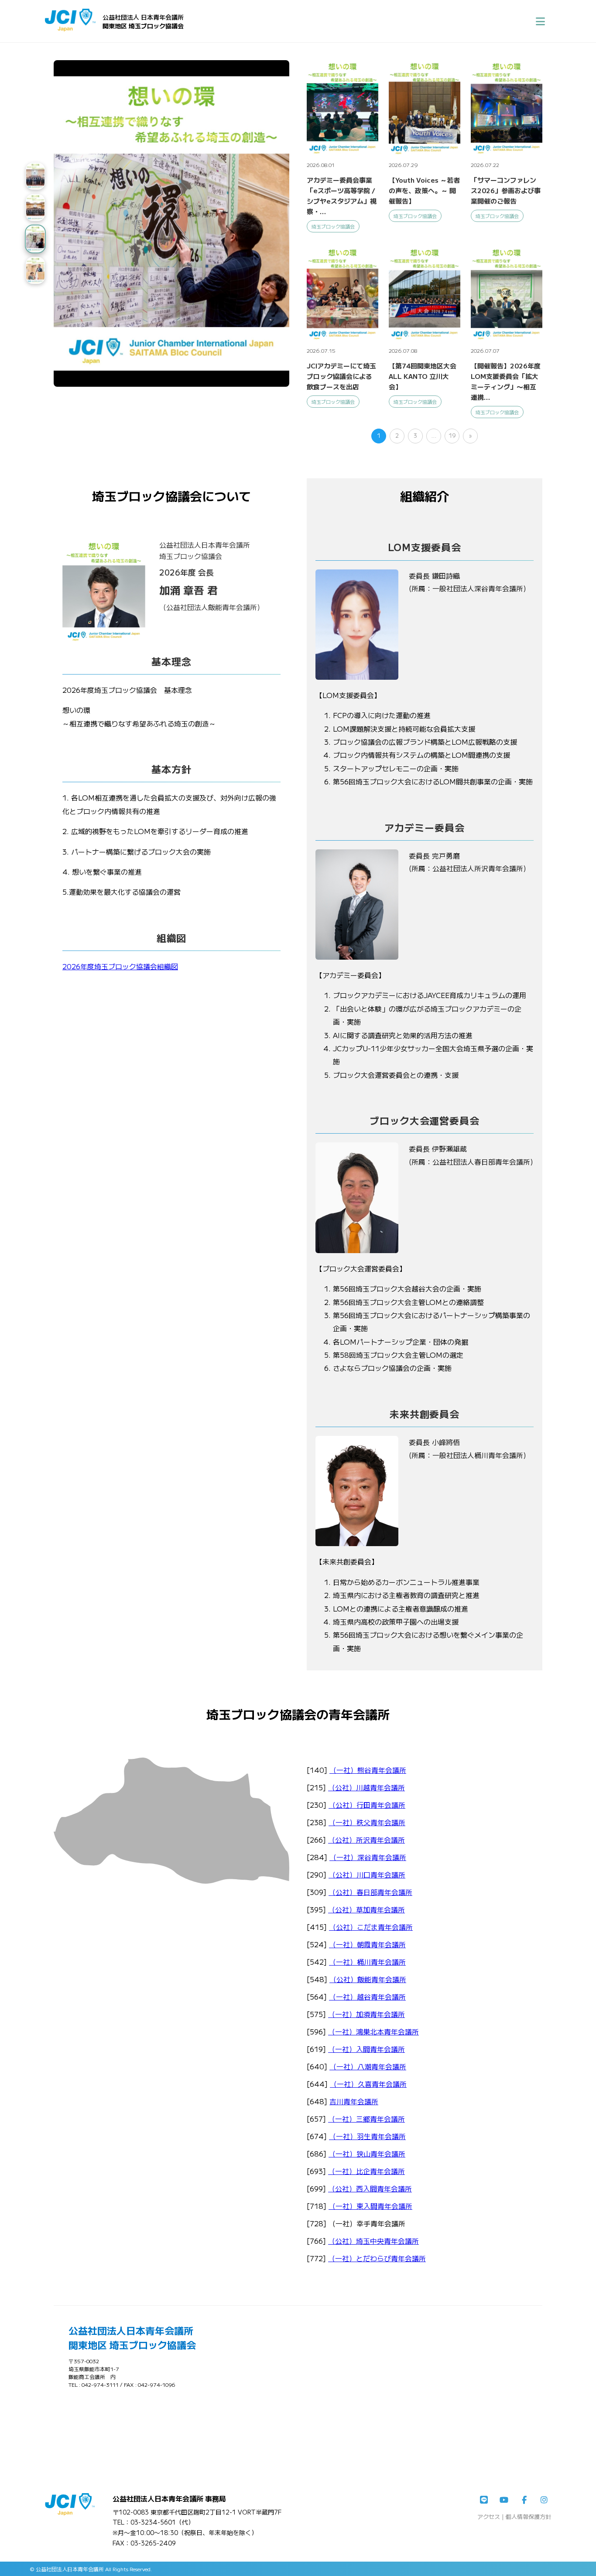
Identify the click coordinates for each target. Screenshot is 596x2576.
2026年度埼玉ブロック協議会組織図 (120, 966)
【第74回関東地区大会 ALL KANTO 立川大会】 (423, 376)
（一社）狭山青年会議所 (367, 2153)
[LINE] (484, 2500)
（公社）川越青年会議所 (367, 1787)
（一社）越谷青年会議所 (367, 1997)
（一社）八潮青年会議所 (368, 2066)
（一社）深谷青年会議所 (368, 1857)
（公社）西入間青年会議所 (370, 2188)
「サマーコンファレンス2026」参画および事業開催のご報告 (506, 190)
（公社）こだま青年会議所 (371, 1927)
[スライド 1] (35, 176)
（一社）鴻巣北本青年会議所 (373, 2031)
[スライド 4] (35, 270)
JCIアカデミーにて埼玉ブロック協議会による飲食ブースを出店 (341, 376)
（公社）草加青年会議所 (367, 1909)
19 (452, 435)
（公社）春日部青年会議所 (370, 1892)
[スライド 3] (35, 239)
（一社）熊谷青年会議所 (368, 1770)
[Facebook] (524, 2500)
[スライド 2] (35, 208)
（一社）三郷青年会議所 (367, 2119)
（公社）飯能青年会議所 (368, 1979)
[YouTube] (504, 2500)
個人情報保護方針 (528, 2516)
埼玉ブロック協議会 (333, 226)
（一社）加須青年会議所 (367, 2014)
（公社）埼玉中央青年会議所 (373, 2241)
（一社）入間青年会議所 (367, 2049)
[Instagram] (544, 2500)
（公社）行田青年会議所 (367, 1805)
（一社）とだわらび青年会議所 (377, 2258)
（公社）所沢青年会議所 (367, 1840)
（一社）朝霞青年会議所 (367, 1944)
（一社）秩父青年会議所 (367, 1822)
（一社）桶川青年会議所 (367, 1962)
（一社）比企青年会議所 (367, 2171)
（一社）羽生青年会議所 (367, 2136)
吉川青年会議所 (354, 2101)
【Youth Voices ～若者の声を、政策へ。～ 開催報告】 (424, 190)
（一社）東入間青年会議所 (370, 2206)
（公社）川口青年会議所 (367, 1874)
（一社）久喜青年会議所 (368, 2084)
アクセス (489, 2516)
